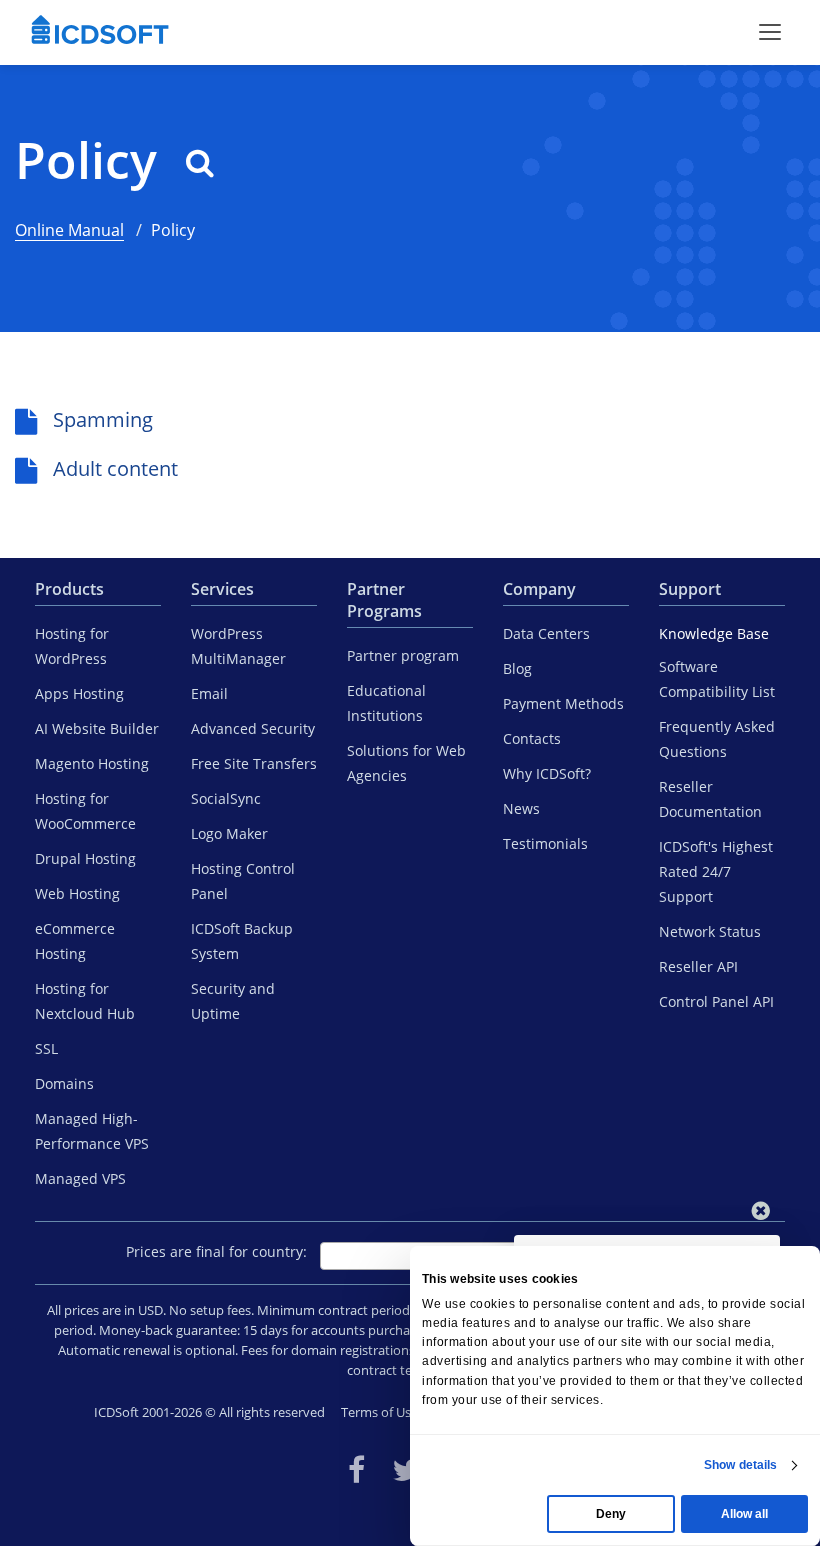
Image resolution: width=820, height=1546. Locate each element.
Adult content (115, 468)
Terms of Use (379, 1412)
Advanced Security (253, 728)
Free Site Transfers (254, 763)
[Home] (100, 32)
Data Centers (546, 633)
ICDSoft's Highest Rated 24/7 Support (716, 871)
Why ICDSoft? (547, 773)
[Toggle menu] (770, 32)
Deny (611, 1514)
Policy (92, 160)
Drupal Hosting (85, 858)
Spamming (103, 419)
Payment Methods (563, 703)
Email (209, 693)
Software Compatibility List (717, 679)
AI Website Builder (97, 728)
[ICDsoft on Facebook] (356, 1470)
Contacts (532, 738)
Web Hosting (77, 893)
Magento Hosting (92, 763)
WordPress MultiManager (238, 646)
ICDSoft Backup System (242, 941)
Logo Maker (229, 833)
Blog (517, 668)
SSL (46, 1048)
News (521, 808)
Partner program (403, 655)
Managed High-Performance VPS (92, 1131)
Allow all (744, 1514)
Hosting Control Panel (243, 881)
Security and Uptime (233, 1001)
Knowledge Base (714, 633)
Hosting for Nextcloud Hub (85, 1001)
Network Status (710, 931)
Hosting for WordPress (72, 646)
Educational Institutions (386, 703)
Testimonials (545, 843)
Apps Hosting (79, 693)
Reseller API (698, 966)
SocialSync (226, 798)
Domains (64, 1083)
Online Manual (69, 230)
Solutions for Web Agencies (406, 763)
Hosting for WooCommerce (85, 811)
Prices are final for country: (216, 1251)
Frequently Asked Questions (717, 739)
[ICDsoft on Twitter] (406, 1470)
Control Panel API (716, 1001)
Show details (740, 1465)
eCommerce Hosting (75, 941)
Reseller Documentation (710, 799)
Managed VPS (80, 1178)
